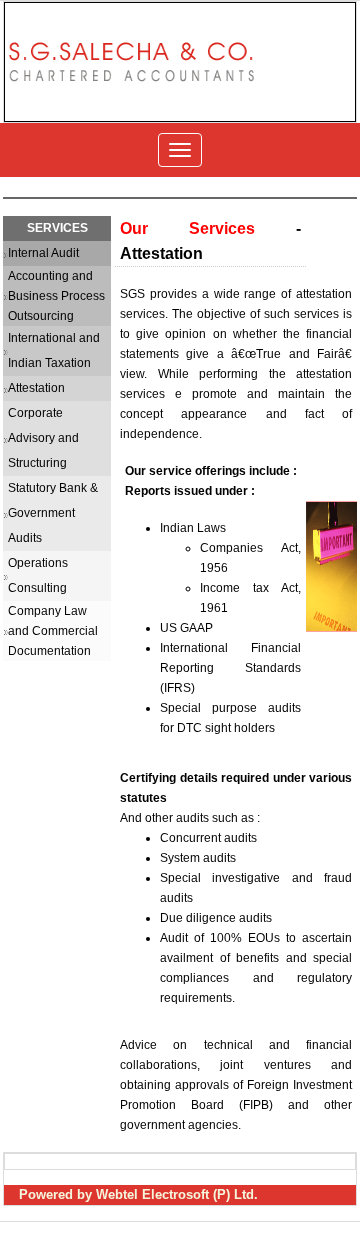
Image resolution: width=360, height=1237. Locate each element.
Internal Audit (43, 253)
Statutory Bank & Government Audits (53, 513)
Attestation (36, 388)
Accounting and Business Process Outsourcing (56, 296)
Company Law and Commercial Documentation (53, 631)
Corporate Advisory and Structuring (43, 438)
